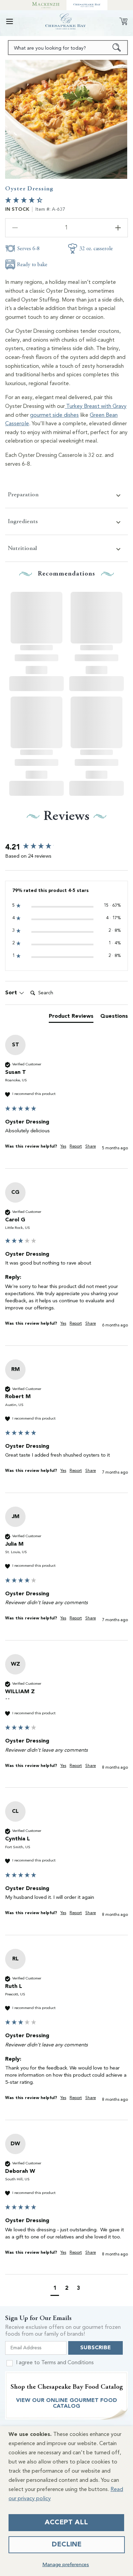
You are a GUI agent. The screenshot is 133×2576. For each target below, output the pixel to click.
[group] (66, 847)
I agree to (55, 2363)
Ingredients (23, 521)
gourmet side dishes (54, 415)
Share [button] (91, 1147)
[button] (10, 21)
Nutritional (22, 548)
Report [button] (76, 1147)
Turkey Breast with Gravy (96, 407)
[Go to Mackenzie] (46, 5)
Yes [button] (63, 1147)
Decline (67, 2545)
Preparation (23, 494)
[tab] (71, 1018)
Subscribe (95, 2348)
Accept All (66, 2523)
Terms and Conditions (68, 2363)
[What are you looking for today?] (117, 48)
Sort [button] (12, 993)
